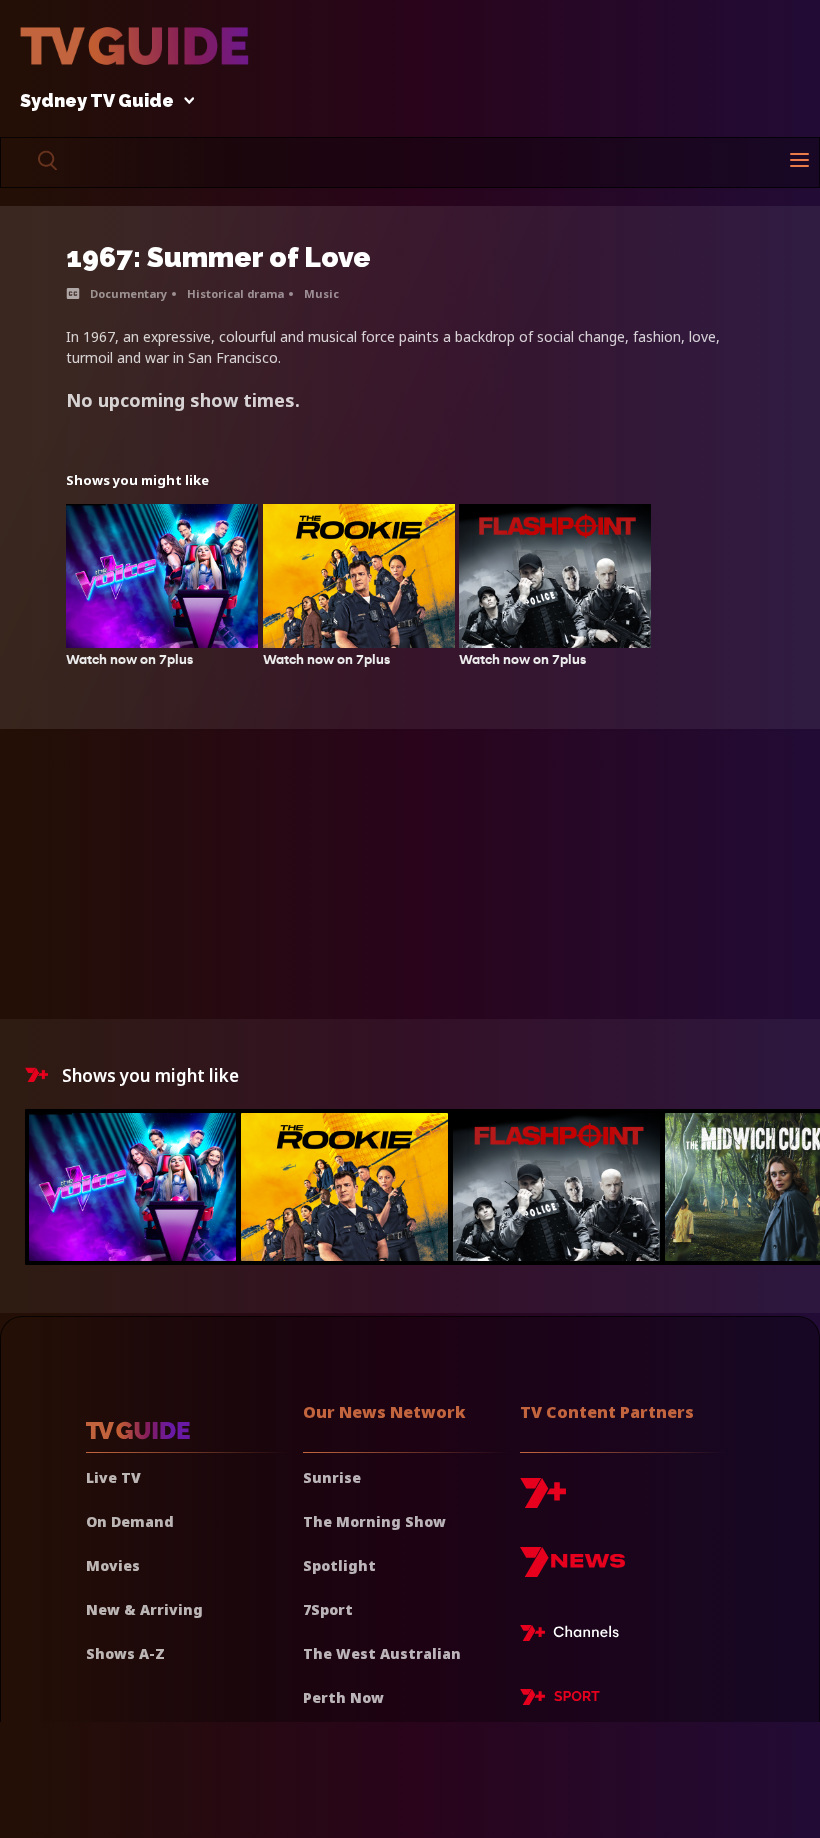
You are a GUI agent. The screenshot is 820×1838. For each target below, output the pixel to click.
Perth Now (343, 1697)
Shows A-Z (125, 1653)
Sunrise (332, 1477)
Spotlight (339, 1565)
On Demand (130, 1521)
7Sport (328, 1609)
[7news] (572, 1569)
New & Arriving (144, 1609)
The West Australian (382, 1653)
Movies (113, 1565)
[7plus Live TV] (575, 1636)
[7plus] (543, 1500)
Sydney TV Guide (97, 101)
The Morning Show (374, 1521)
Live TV (113, 1477)
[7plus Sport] (560, 1700)
